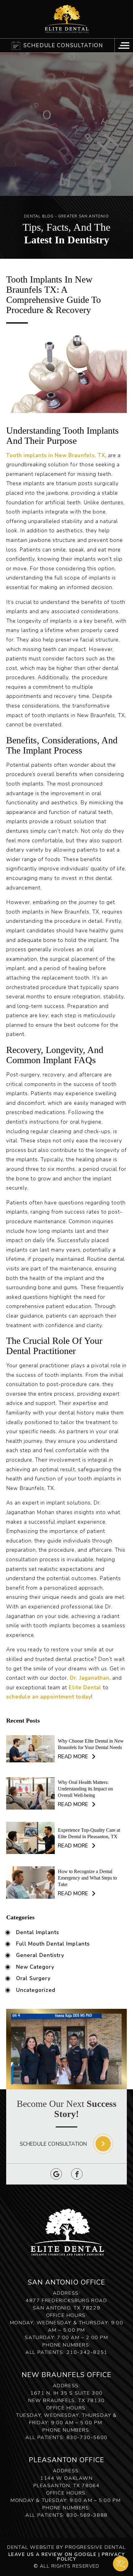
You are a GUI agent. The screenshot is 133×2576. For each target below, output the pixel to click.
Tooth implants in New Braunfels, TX (56, 455)
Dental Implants (38, 1933)
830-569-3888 (87, 2515)
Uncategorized (36, 1990)
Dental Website (31, 2547)
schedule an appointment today (49, 1697)
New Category (35, 1967)
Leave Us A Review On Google (53, 2554)
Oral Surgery (33, 1979)
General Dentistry (40, 1955)
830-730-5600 (87, 2438)
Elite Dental (85, 1688)
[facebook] (77, 2174)
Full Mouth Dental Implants (53, 1944)
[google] (56, 2174)
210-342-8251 (87, 2352)
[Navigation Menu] (124, 45)
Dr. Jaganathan (90, 1678)
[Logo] (66, 19)
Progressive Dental (95, 2547)
